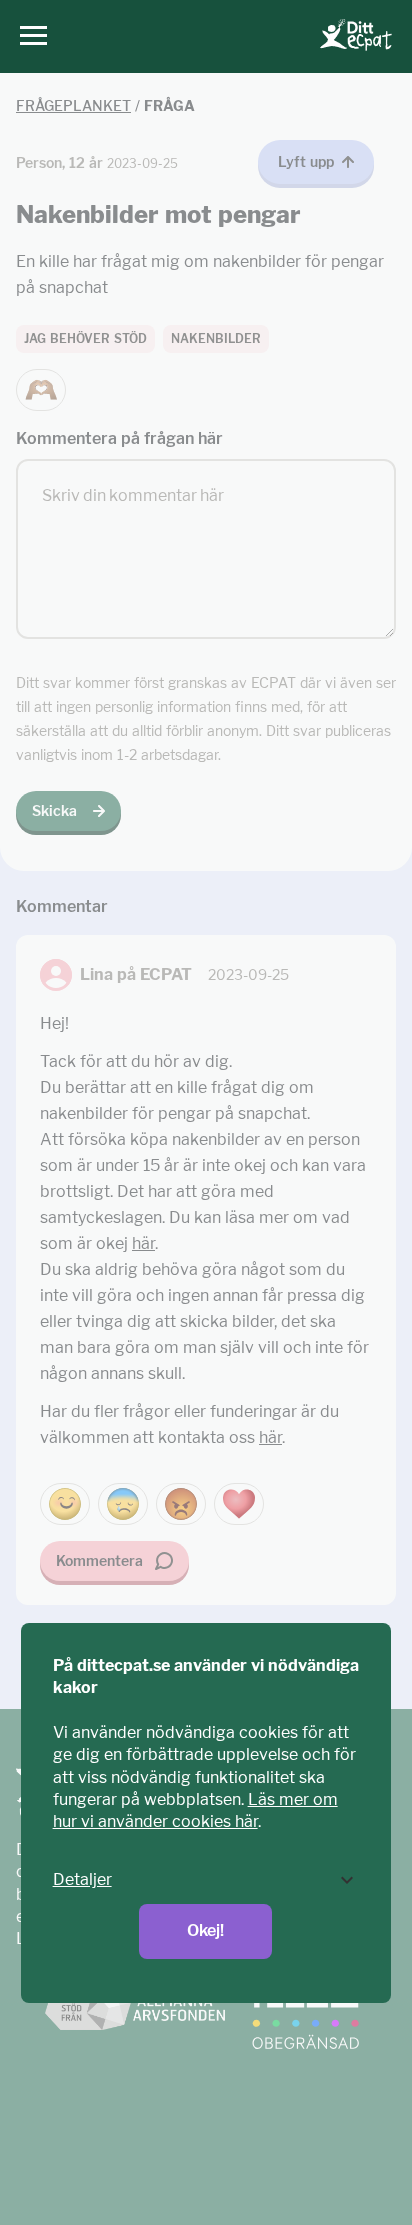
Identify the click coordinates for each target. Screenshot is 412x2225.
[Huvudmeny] (28, 36)
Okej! (205, 1930)
